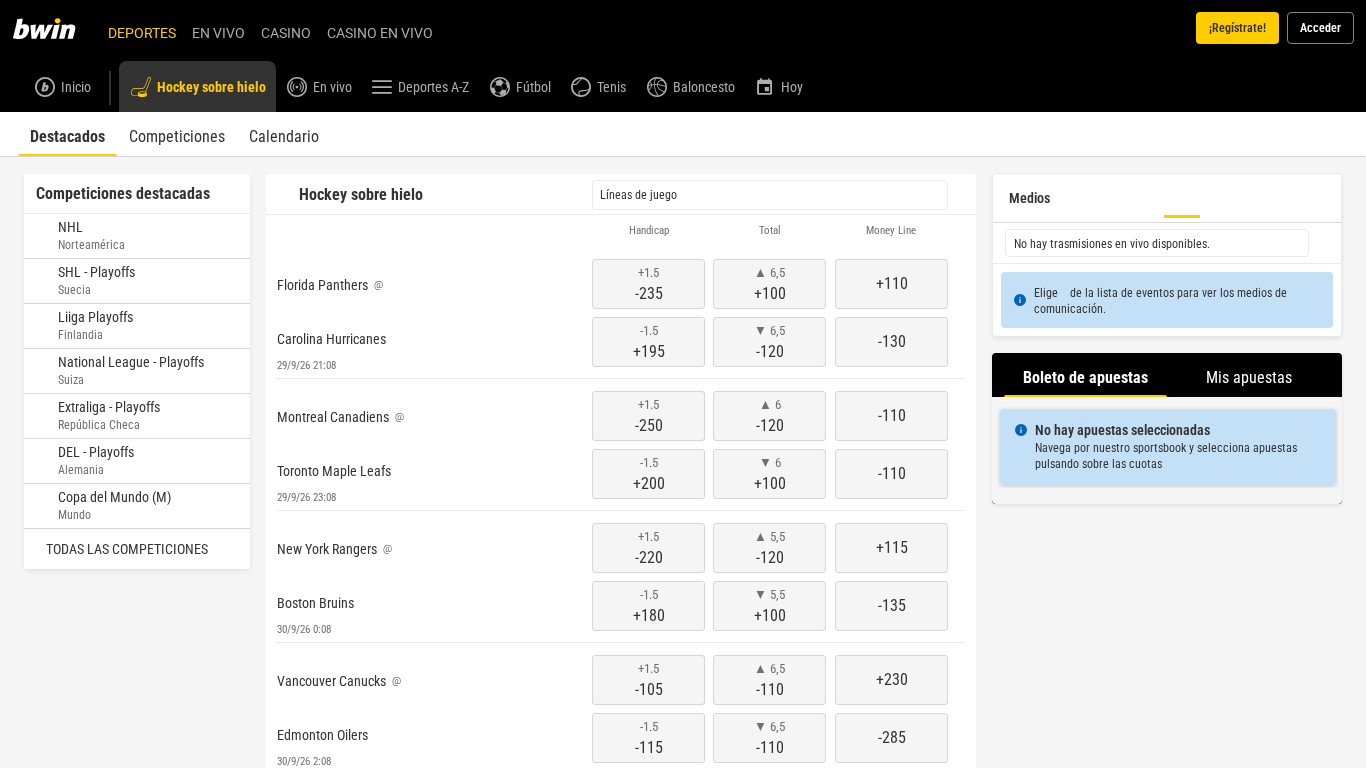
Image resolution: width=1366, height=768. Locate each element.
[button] (621, 231)
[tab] (67, 134)
